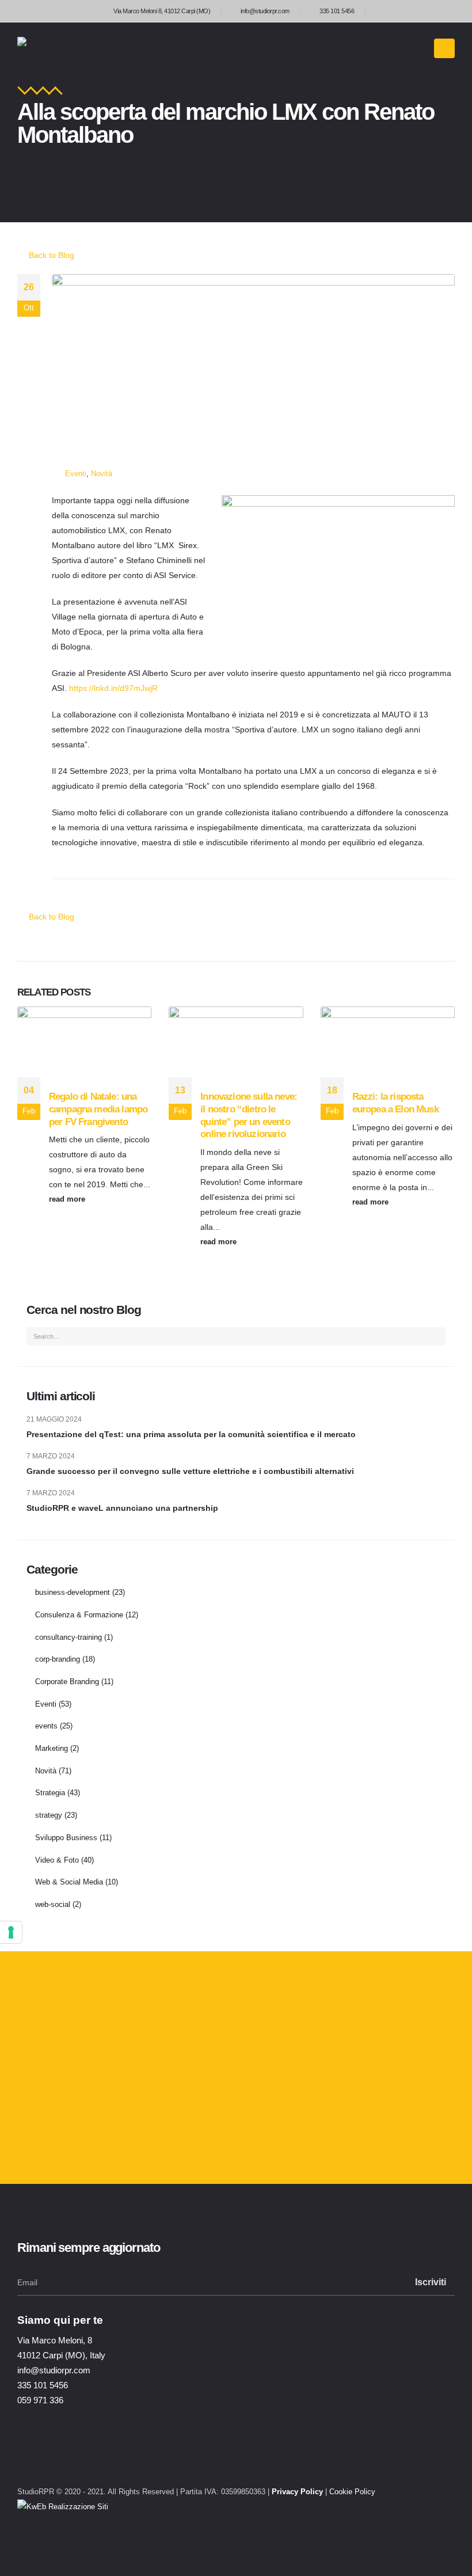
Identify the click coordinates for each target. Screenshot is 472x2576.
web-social (53, 1905)
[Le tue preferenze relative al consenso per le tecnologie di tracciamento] (11, 1932)
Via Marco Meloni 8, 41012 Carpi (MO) (162, 11)
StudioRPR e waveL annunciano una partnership (122, 1508)
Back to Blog (50, 255)
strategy (49, 1815)
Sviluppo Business (66, 1838)
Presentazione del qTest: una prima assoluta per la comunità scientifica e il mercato (191, 1434)
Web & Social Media (69, 1882)
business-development (73, 1593)
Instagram (36, 2459)
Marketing (52, 1749)
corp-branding (58, 1659)
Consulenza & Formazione (79, 1615)
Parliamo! (61, 2130)
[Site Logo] (66, 48)
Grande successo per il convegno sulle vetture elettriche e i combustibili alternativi (190, 1471)
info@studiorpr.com (265, 11)
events (46, 1726)
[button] (444, 48)
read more (68, 1199)
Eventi (76, 474)
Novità (102, 474)
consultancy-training (68, 1637)
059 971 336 (40, 2400)
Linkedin (66, 2459)
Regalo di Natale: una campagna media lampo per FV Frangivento (98, 1109)
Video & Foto (57, 1860)
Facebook (97, 2459)
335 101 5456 (337, 11)
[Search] (433, 1336)
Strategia (50, 1793)
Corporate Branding (67, 1682)
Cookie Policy (352, 2492)
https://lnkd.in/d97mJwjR (113, 688)
